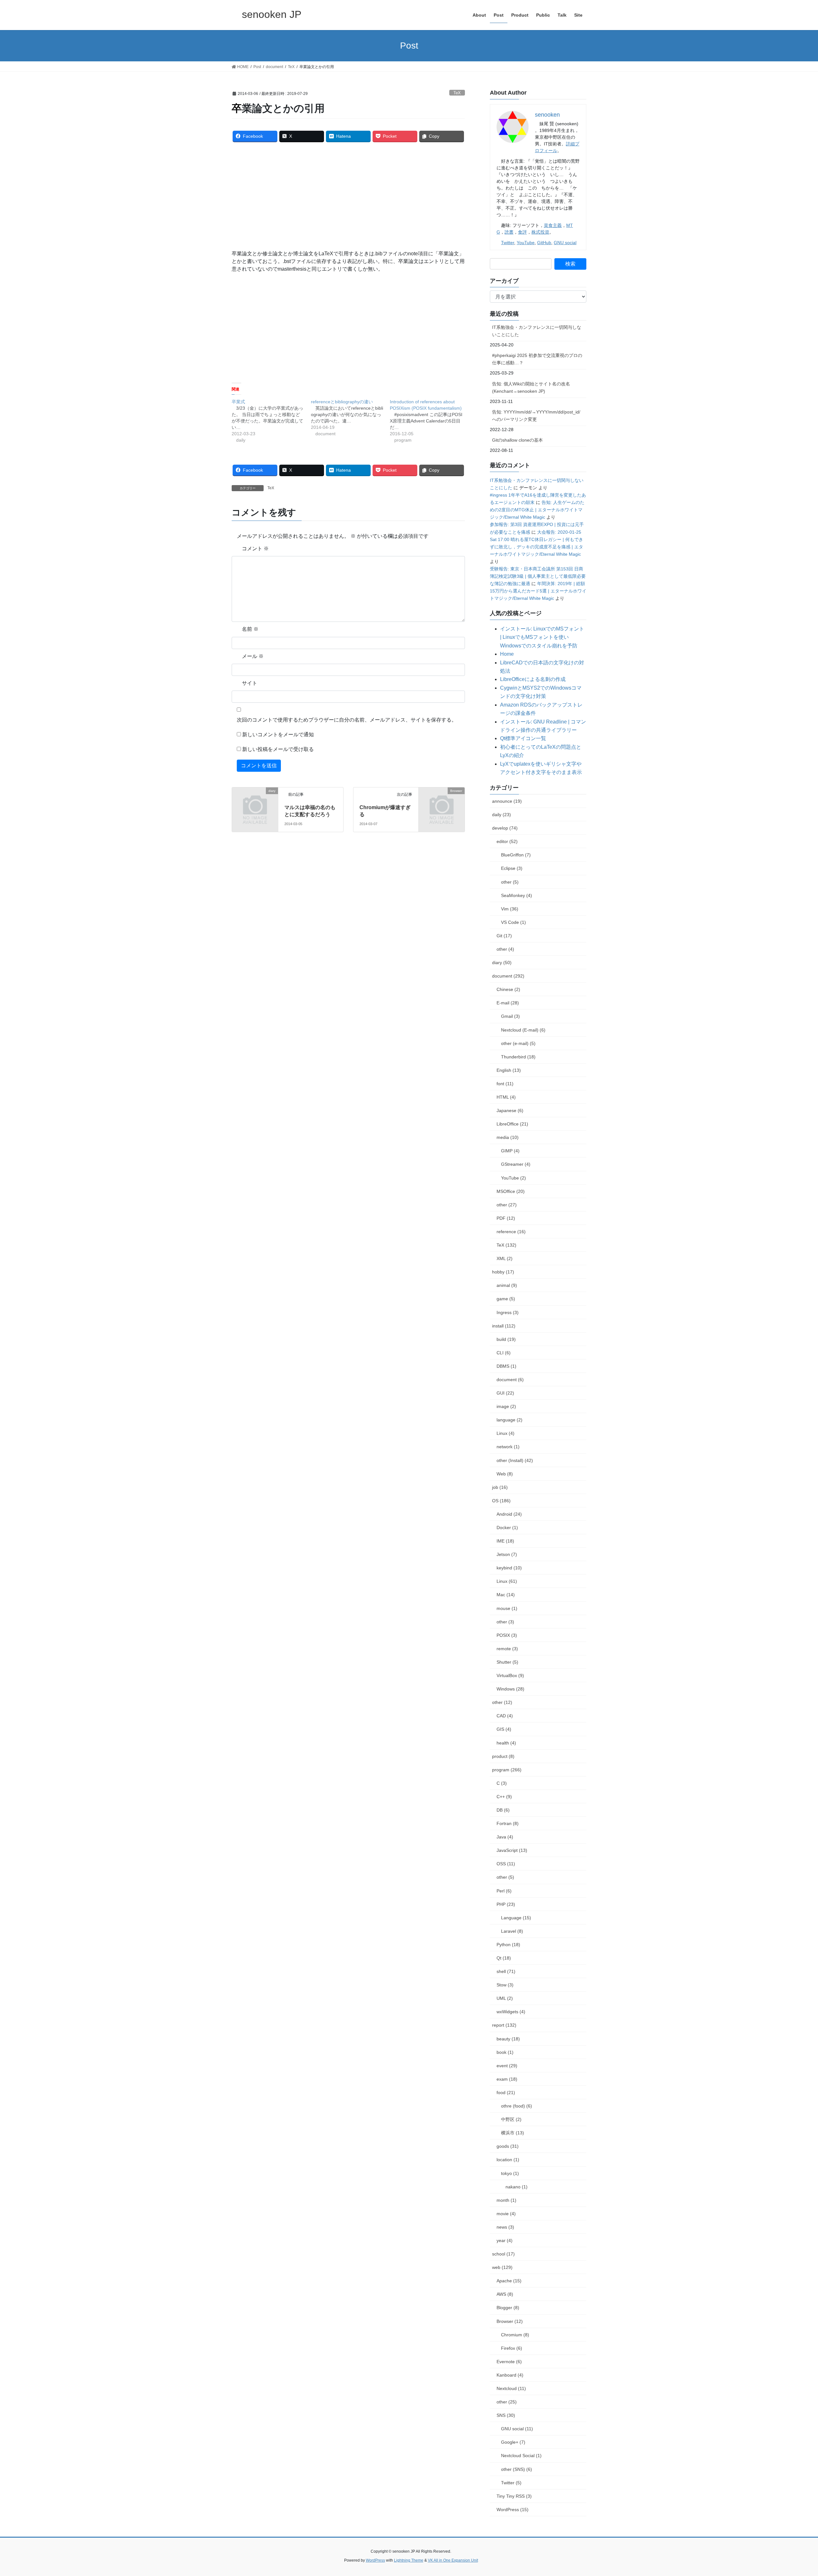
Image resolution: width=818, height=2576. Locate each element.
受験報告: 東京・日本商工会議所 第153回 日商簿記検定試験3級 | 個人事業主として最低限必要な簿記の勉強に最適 (538, 576)
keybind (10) (509, 1568)
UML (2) (505, 1998)
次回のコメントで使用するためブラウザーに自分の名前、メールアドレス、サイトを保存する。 (347, 720)
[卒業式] (271, 421)
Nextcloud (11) (511, 2388)
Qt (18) (504, 1958)
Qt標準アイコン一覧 (523, 738)
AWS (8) (505, 2294)
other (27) (507, 1205)
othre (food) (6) (517, 2106)
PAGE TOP (794, 2493)
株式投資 (540, 232)
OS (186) (501, 1501)
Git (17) (504, 936)
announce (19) (507, 801)
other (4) (505, 949)
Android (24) (509, 1514)
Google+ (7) (513, 2442)
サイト (250, 683)
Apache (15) (509, 2281)
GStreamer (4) (516, 1164)
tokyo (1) (510, 2173)
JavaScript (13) (512, 1850)
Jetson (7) (507, 1554)
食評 (522, 232)
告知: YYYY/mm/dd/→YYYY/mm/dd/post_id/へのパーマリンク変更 (536, 416)
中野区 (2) (511, 2119)
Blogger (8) (508, 2308)
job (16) (500, 1487)
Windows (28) (510, 1689)
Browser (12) (510, 2321)
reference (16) (511, 1232)
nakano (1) (517, 2187)
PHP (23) (506, 1904)
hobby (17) (503, 1272)
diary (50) (502, 963)
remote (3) (507, 1649)
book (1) (505, 2052)
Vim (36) (510, 909)
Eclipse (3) (512, 868)
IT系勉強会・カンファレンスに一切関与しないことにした (537, 331)
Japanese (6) (510, 1110)
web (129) (502, 2267)
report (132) (504, 2025)
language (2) (509, 1420)
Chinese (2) (508, 989)
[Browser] (442, 801)
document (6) (510, 1380)
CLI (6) (504, 1353)
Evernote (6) (509, 2362)
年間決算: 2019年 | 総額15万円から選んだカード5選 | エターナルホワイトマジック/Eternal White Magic (538, 591)
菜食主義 (553, 225)
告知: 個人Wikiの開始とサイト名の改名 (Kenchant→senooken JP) (531, 387)
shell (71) (506, 1971)
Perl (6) (504, 1891)
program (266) (507, 1770)
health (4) (506, 1743)
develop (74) (505, 828)
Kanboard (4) (510, 2375)
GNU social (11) (517, 2429)
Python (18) (508, 1945)
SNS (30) (506, 2415)
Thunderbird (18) (518, 1057)
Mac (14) (506, 1595)
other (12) (502, 1702)
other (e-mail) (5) (518, 1043)
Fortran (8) (508, 1823)
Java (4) (505, 1837)
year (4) (505, 2240)
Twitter (508, 243)
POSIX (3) (507, 1635)
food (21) (506, 2093)
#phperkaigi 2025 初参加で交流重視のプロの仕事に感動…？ (537, 359)
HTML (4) (506, 1097)
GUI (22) (505, 1393)
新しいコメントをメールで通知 (278, 735)
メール (253, 656)
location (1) (508, 2160)
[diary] (255, 801)
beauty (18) (508, 2039)
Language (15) (516, 1918)
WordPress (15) (513, 2510)
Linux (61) (507, 1581)
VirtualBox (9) (510, 1675)
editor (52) (507, 841)
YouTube (526, 243)
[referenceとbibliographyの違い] (351, 418)
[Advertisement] (348, 195)
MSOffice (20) (511, 1191)
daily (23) (502, 815)
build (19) (506, 1339)
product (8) (503, 1756)
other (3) (505, 1622)
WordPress (375, 2560)
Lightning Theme (409, 2560)
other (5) (510, 882)
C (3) (502, 1783)
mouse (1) (507, 1608)
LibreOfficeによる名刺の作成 (533, 679)
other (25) (507, 2402)
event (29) (507, 2066)
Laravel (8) (512, 1931)
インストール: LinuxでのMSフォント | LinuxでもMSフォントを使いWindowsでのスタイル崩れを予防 (542, 637)
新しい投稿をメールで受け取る (278, 749)
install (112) (504, 1326)
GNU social (565, 243)
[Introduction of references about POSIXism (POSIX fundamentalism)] (429, 421)
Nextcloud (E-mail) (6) (523, 1030)
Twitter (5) (511, 2483)
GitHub (544, 243)
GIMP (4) (510, 1151)
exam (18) (507, 2079)
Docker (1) (507, 1528)
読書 (509, 232)
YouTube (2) (513, 1178)
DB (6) (503, 1810)
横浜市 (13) (513, 2133)
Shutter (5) (507, 1662)
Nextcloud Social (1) (521, 2456)
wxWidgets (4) (511, 2012)
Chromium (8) (515, 2335)
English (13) (509, 1070)
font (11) (505, 1084)
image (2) (506, 1406)
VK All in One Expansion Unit (453, 2560)
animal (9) (507, 1285)
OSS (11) (506, 1864)
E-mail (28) (508, 1003)
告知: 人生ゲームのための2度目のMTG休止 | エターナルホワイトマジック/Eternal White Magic (537, 510)
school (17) (503, 2254)
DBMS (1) (506, 1366)
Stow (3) (505, 1985)
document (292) (508, 976)
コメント (255, 549)
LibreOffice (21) (512, 1124)
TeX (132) (506, 1245)
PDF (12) (506, 1218)
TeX (457, 93)
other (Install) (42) (515, 1460)
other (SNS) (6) (517, 2469)
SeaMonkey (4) (517, 895)
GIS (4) (504, 1729)
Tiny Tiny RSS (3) (514, 2496)
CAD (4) (505, 1716)
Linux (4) (505, 1433)
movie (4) (506, 2214)
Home (507, 654)
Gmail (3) (510, 1016)
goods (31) (508, 2146)
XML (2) (505, 1258)
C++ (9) (504, 1797)
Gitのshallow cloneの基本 (517, 440)
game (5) (506, 1299)
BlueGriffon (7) (516, 855)
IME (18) (505, 1541)
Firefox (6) (512, 2348)
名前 (250, 629)
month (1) (506, 2200)
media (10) (508, 1137)
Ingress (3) (508, 1312)
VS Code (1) (513, 922)
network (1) (508, 1447)
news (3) (505, 2227)
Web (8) (505, 1474)
